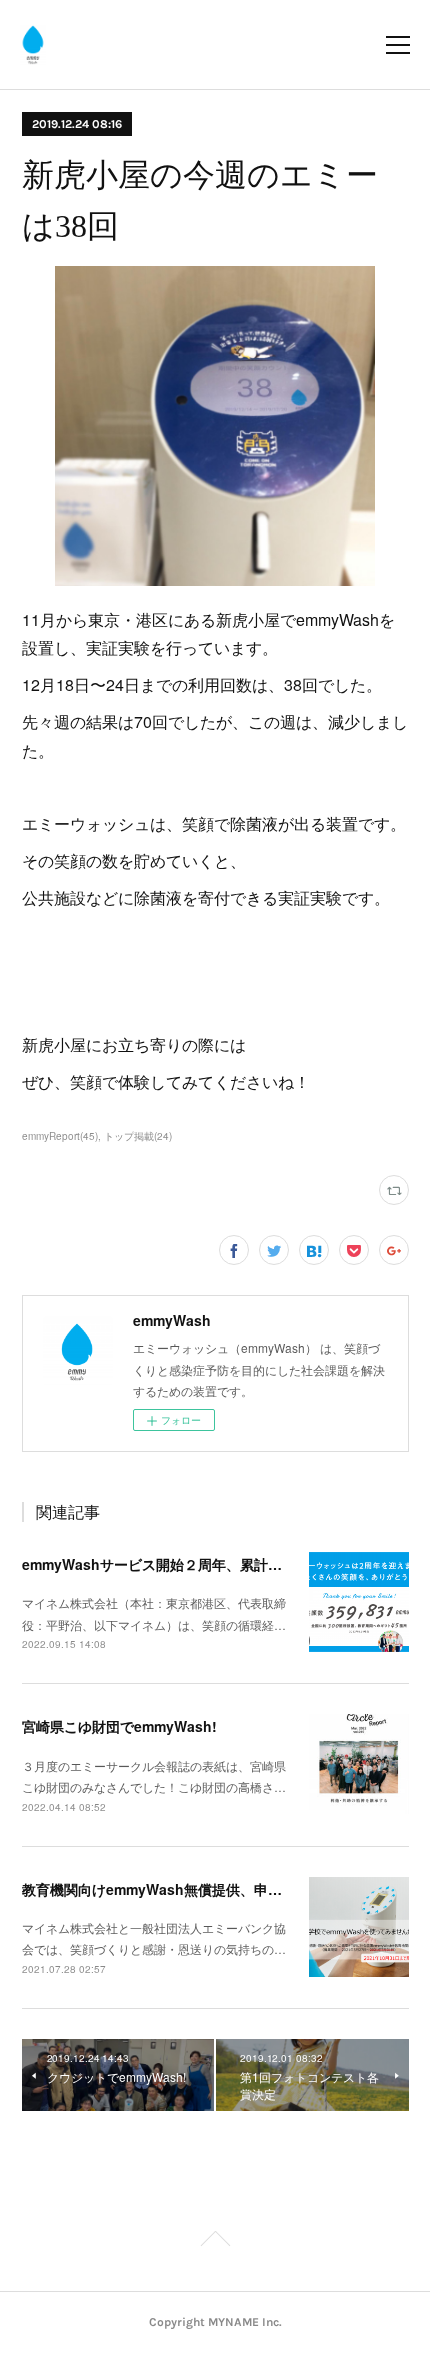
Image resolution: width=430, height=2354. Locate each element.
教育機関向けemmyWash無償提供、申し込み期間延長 (194, 1889)
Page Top (215, 2242)
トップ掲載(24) (138, 1136)
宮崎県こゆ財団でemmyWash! (119, 1726)
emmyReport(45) (60, 1136)
